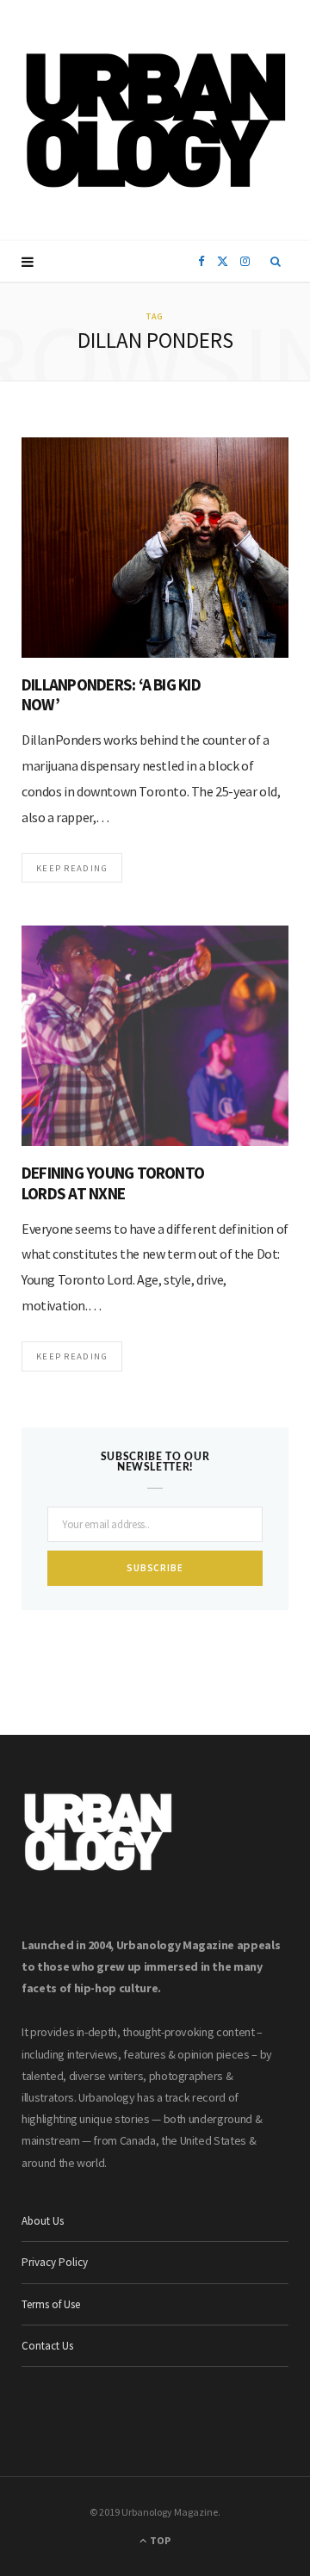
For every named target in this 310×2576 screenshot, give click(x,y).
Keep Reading (72, 868)
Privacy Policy (55, 2262)
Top (159, 2540)
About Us (43, 2221)
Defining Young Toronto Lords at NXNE (113, 1183)
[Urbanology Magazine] (155, 121)
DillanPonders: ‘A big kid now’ (111, 695)
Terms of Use (51, 2304)
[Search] (276, 262)
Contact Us (47, 2346)
